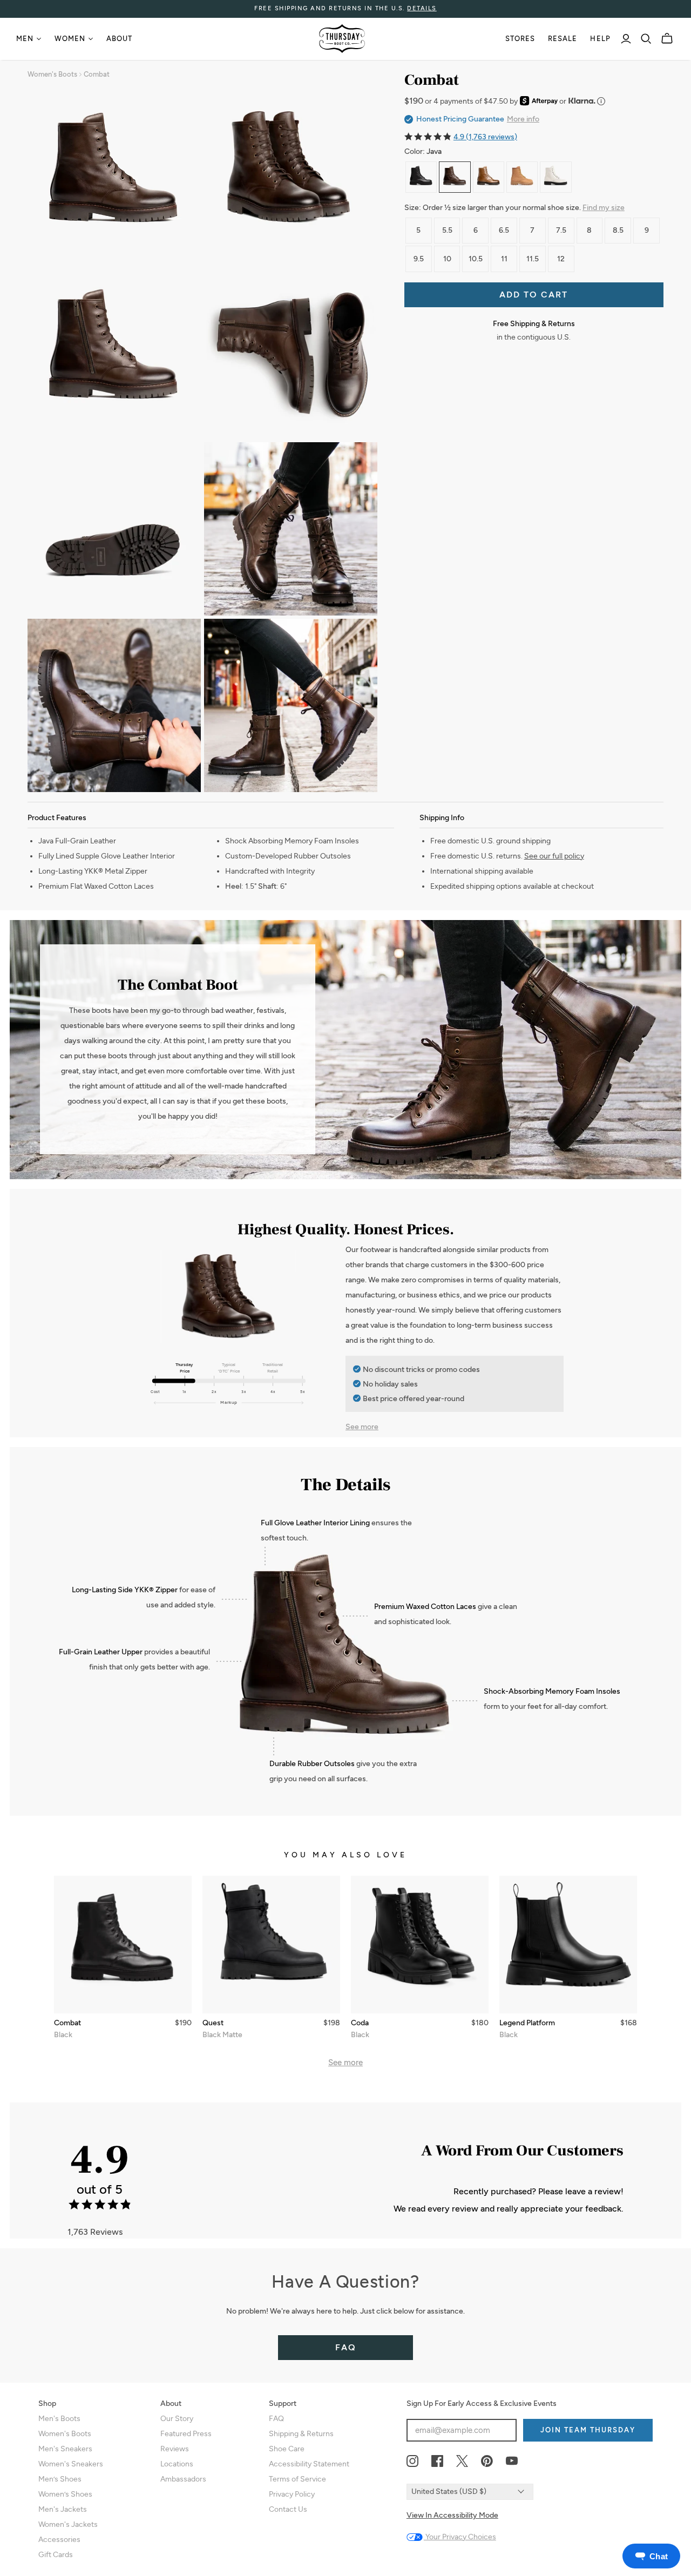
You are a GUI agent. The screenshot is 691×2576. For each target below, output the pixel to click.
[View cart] (667, 39)
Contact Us (288, 2509)
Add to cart (534, 295)
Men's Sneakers (65, 2449)
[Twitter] (462, 2462)
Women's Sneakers (71, 2464)
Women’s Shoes (65, 2494)
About (119, 39)
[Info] (601, 101)
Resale (563, 39)
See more (362, 1427)
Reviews (175, 2449)
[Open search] (646, 39)
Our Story (177, 2419)
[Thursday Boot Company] (342, 39)
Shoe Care (287, 2449)
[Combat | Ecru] (555, 177)
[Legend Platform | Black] (568, 1945)
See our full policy (554, 856)
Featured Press (186, 2434)
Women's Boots (52, 74)
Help (600, 39)
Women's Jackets (68, 2524)
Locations (177, 2464)
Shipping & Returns (301, 2434)
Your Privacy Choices (460, 2537)
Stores (520, 39)
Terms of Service (297, 2479)
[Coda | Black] (420, 1945)
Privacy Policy (292, 2494)
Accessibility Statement (309, 2464)
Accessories (59, 2540)
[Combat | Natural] (489, 177)
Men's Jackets (63, 2509)
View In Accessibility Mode (452, 2515)
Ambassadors (183, 2479)
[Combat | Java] (455, 177)
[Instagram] (412, 2462)
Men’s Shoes (60, 2479)
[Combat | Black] (421, 177)
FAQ (346, 2347)
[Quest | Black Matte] (271, 1945)
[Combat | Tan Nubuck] (522, 177)
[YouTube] (512, 2462)
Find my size (604, 208)
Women (70, 39)
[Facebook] (437, 2462)
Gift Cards (56, 2555)
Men (25, 39)
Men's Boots (59, 2419)
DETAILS (422, 8)
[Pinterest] (487, 2462)
